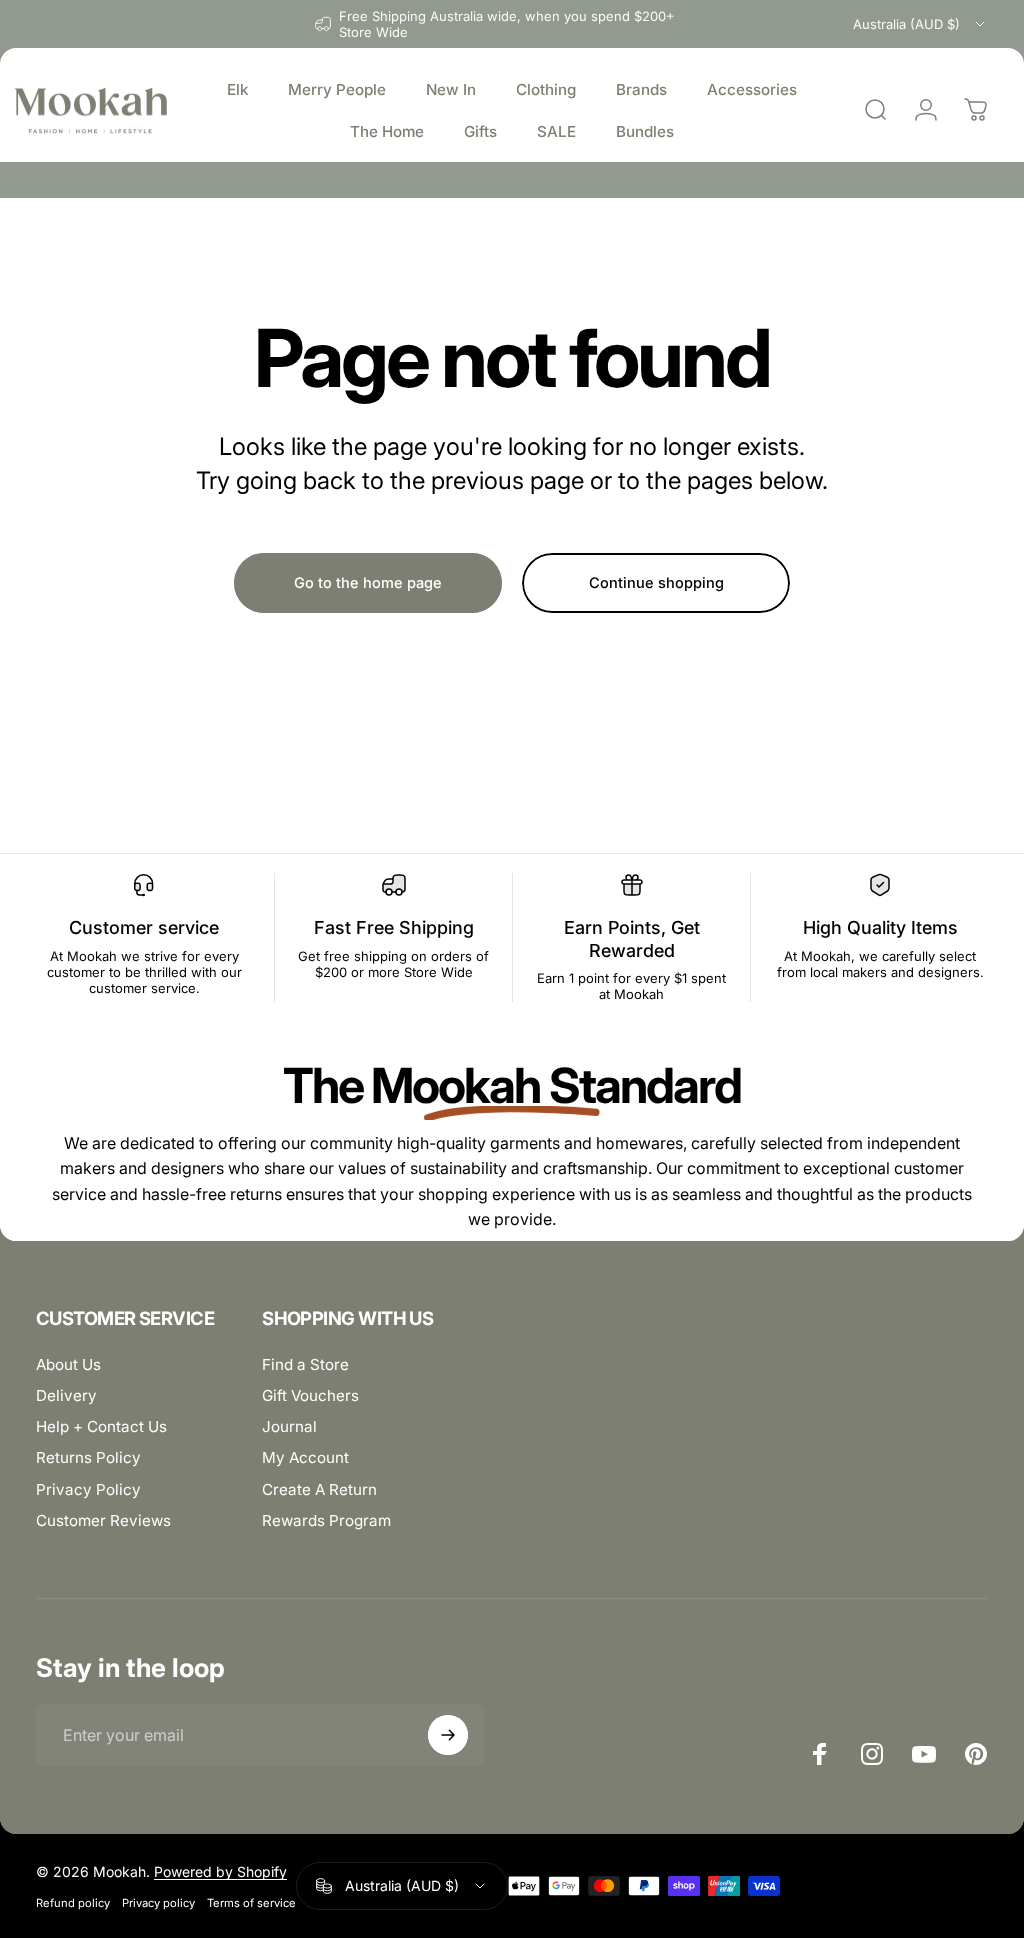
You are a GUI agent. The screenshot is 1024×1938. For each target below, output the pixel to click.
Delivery (66, 1395)
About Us (68, 1364)
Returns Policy (88, 1457)
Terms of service (251, 1903)
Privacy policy (158, 1903)
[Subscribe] (448, 1735)
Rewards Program (326, 1520)
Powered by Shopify (220, 1871)
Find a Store (305, 1364)
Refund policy (73, 1903)
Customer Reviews (103, 1520)
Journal (289, 1426)
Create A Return (319, 1489)
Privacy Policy (88, 1489)
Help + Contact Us (101, 1426)
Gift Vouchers (310, 1395)
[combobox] (920, 24)
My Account (305, 1457)
